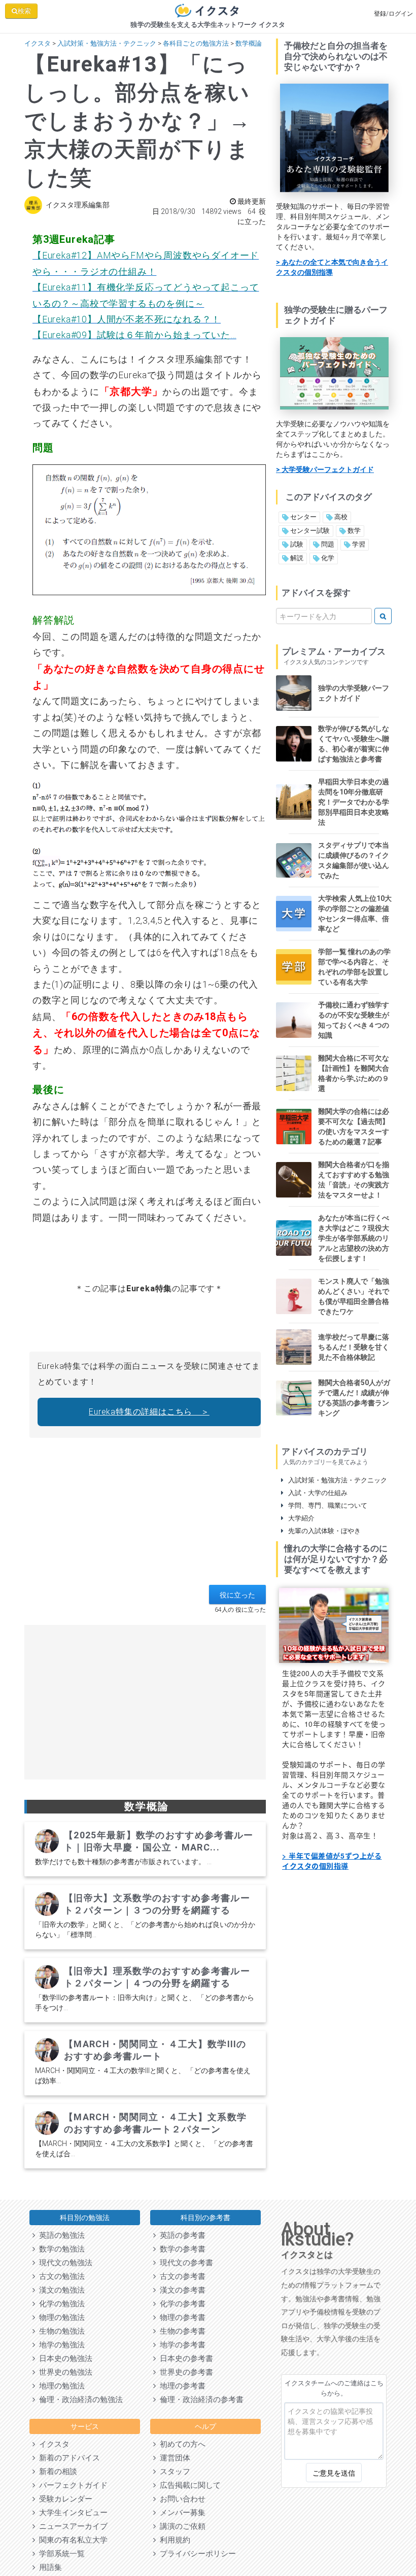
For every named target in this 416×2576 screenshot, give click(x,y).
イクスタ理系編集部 (78, 205)
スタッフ (173, 2472)
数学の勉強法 (60, 2249)
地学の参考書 (181, 2345)
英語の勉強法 (60, 2235)
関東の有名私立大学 (71, 2540)
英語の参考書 (181, 2235)
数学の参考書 (181, 2249)
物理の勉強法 (60, 2317)
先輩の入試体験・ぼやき (322, 1531)
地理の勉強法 (60, 2386)
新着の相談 (56, 2472)
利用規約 (173, 2540)
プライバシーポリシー (196, 2554)
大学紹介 (299, 1518)
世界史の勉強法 (64, 2372)
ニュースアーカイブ (71, 2526)
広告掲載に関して (188, 2485)
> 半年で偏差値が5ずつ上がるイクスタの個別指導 (332, 1861)
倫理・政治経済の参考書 (200, 2400)
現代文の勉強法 (64, 2263)
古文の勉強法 (60, 2276)
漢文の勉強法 (60, 2290)
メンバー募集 (181, 2513)
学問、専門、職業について (325, 1505)
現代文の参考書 (184, 2263)
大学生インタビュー (71, 2513)
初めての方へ (181, 2444)
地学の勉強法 (60, 2345)
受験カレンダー (64, 2499)
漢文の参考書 (181, 2290)
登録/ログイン (393, 14)
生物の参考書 (181, 2331)
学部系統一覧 (60, 2554)
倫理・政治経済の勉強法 (79, 2400)
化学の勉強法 (60, 2304)
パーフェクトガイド (71, 2485)
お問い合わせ (181, 2499)
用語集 (48, 2567)
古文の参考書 (181, 2276)
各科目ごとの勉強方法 (196, 43)
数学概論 (249, 43)
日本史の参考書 (184, 2359)
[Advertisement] (145, 1514)
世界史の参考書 (184, 2372)
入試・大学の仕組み (316, 1493)
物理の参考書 (181, 2317)
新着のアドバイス (67, 2458)
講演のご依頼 (181, 2526)
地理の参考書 (181, 2386)
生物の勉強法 (60, 2331)
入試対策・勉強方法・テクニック (107, 43)
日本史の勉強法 (64, 2359)
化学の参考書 (181, 2304)
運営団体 (173, 2458)
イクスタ (38, 43)
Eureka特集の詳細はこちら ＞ (149, 1412)
